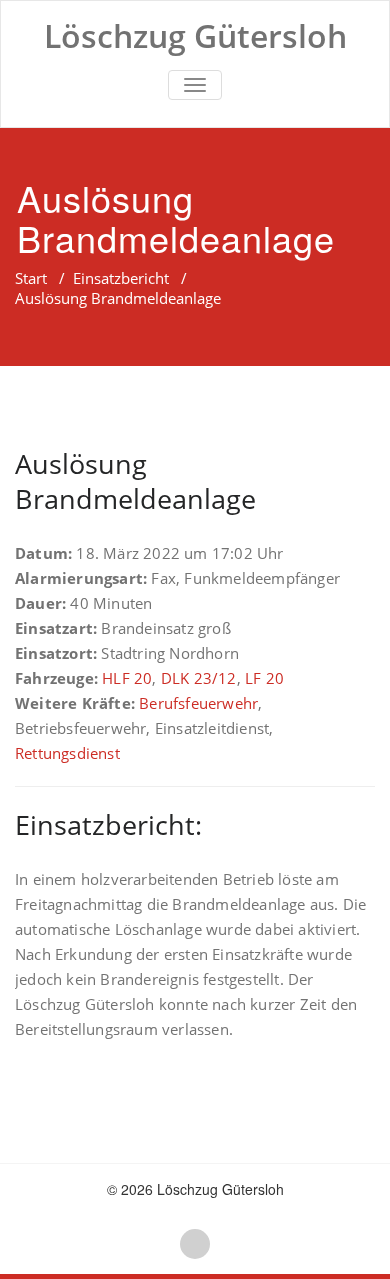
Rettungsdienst (67, 753)
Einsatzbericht (121, 278)
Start (31, 278)
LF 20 (264, 678)
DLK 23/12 (199, 678)
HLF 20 (127, 678)
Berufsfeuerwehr (198, 703)
